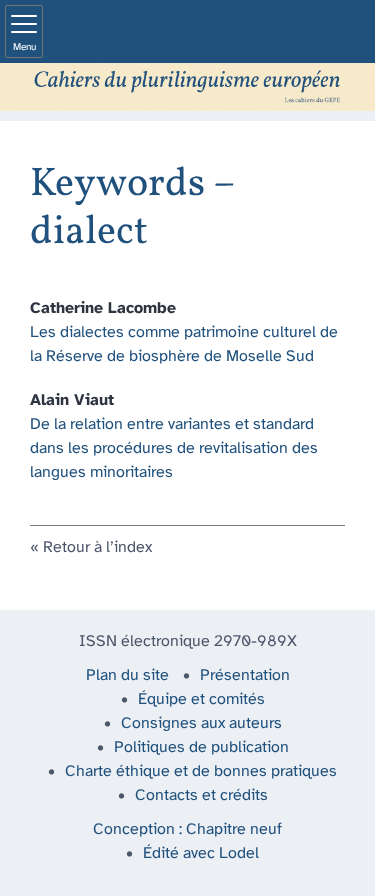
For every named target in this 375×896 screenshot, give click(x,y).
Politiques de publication (201, 747)
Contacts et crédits (201, 795)
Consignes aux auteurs (201, 723)
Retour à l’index (97, 547)
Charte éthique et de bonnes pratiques (201, 771)
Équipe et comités (201, 699)
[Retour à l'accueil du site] (187, 87)
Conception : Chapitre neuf (187, 829)
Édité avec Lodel (201, 853)
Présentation (245, 675)
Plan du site (127, 675)
